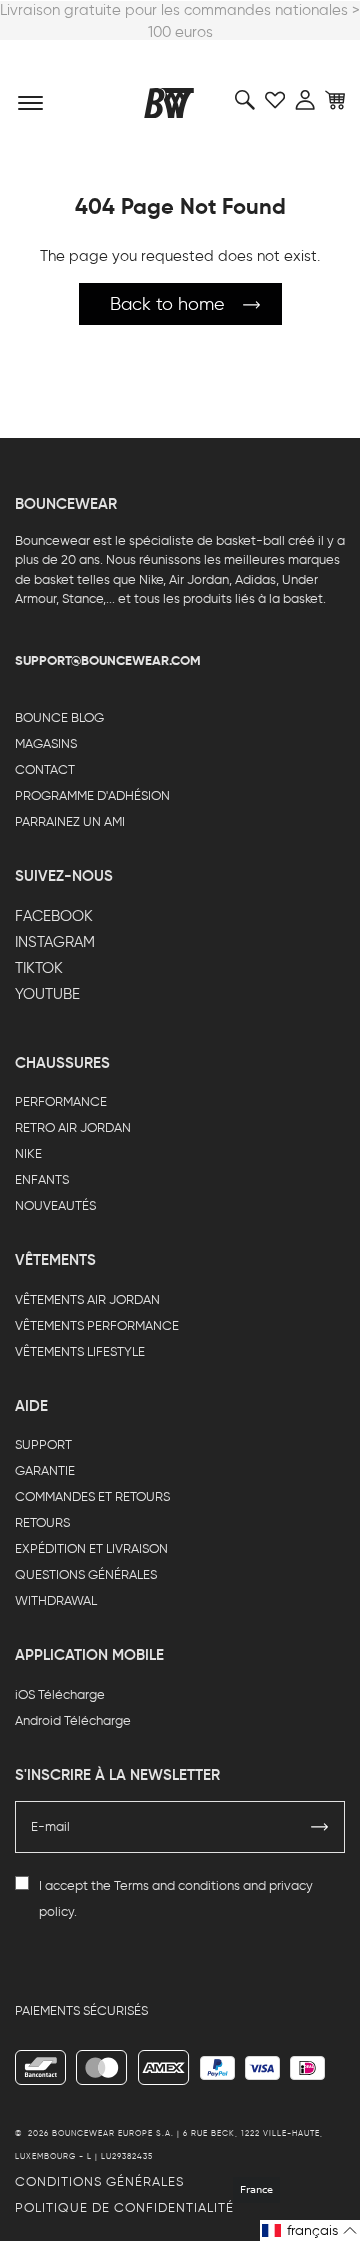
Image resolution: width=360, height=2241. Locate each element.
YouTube (47, 994)
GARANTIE (45, 1470)
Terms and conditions (177, 1885)
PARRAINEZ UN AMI (70, 821)
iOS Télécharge (60, 1694)
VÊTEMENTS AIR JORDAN (87, 1299)
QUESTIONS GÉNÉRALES (86, 1574)
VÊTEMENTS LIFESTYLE (80, 1351)
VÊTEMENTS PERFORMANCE (97, 1325)
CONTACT (45, 769)
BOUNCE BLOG (59, 717)
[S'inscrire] (320, 1827)
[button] (310, 2230)
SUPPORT (43, 1444)
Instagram (55, 942)
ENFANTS (42, 1179)
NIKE (28, 1153)
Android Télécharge (73, 1720)
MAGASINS (46, 743)
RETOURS (42, 1522)
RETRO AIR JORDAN (73, 1127)
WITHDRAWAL (56, 1600)
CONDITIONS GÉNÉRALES (99, 2181)
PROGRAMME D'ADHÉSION (92, 795)
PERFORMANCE (61, 1101)
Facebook (54, 916)
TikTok (39, 968)
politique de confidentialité (124, 2207)
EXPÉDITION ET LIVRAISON (91, 1548)
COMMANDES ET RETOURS (92, 1496)
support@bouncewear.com (108, 660)
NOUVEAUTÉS (55, 1205)
